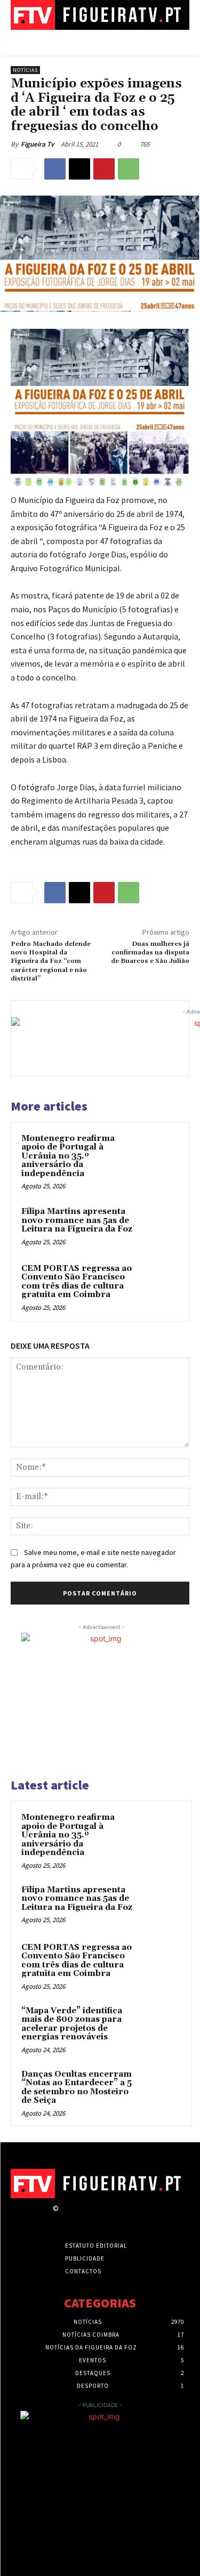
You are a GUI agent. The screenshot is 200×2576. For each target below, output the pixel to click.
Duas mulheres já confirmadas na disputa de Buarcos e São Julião (150, 953)
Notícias (25, 70)
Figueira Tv (37, 144)
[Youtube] (141, 2218)
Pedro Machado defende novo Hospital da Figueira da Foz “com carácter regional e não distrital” (51, 962)
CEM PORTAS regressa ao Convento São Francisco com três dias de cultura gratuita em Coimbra (77, 1282)
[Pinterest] (104, 169)
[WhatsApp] (129, 169)
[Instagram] (84, 2218)
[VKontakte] (122, 2218)
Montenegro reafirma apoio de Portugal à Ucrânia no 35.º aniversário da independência (68, 1156)
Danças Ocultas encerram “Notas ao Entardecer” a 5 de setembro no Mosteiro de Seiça (77, 2088)
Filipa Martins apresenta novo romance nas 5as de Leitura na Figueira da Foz (77, 1220)
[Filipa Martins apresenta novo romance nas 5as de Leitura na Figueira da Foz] (158, 1226)
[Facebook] (55, 169)
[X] (79, 169)
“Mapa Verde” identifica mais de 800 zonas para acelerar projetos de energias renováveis (72, 2024)
